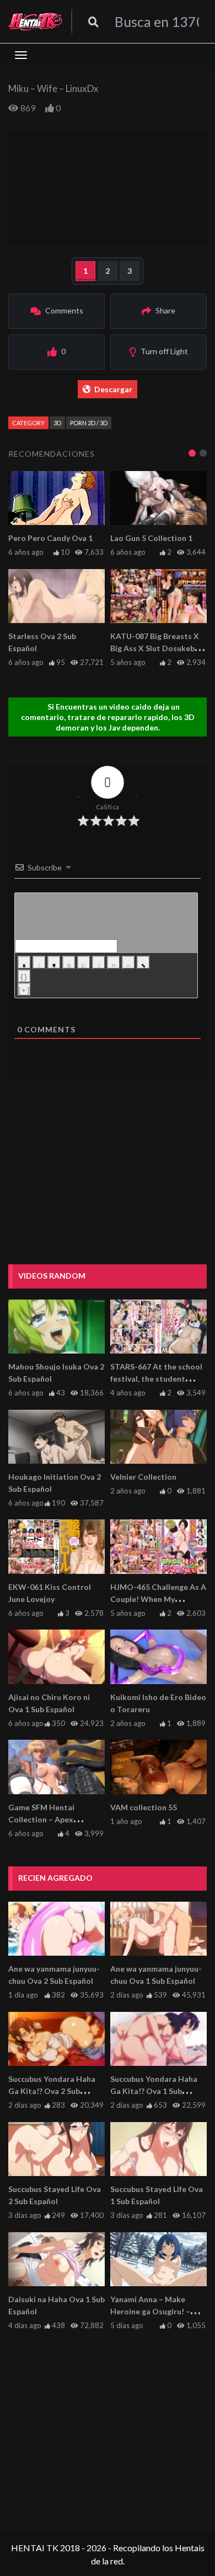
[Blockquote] (114, 962)
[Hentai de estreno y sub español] (36, 21)
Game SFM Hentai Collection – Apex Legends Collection (44, 1819)
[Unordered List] (99, 962)
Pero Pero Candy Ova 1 (50, 538)
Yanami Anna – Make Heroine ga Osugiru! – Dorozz (150, 2311)
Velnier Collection (143, 1477)
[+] (24, 990)
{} (24, 977)
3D (57, 423)
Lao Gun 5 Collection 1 (151, 538)
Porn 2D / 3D (89, 423)
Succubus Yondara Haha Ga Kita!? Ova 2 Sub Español (52, 2091)
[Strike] (69, 962)
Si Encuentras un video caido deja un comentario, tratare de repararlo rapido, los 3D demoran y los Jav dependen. (108, 717)
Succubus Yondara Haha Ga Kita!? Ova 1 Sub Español (154, 2091)
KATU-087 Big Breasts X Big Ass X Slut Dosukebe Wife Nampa (155, 648)
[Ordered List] (84, 962)
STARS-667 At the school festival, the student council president (156, 1379)
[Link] (143, 962)
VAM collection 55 (144, 1807)
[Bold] (24, 962)
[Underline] (54, 962)
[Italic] (39, 962)
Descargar (113, 389)
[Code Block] (128, 962)
